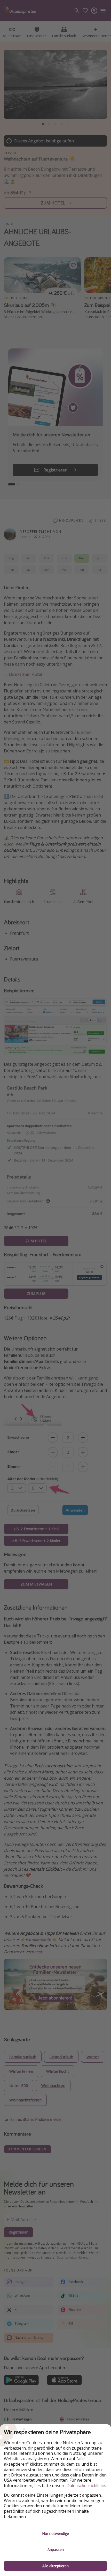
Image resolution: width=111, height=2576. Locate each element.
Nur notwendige (55, 2533)
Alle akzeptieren (55, 2566)
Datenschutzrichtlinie (86, 2486)
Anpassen (56, 2550)
